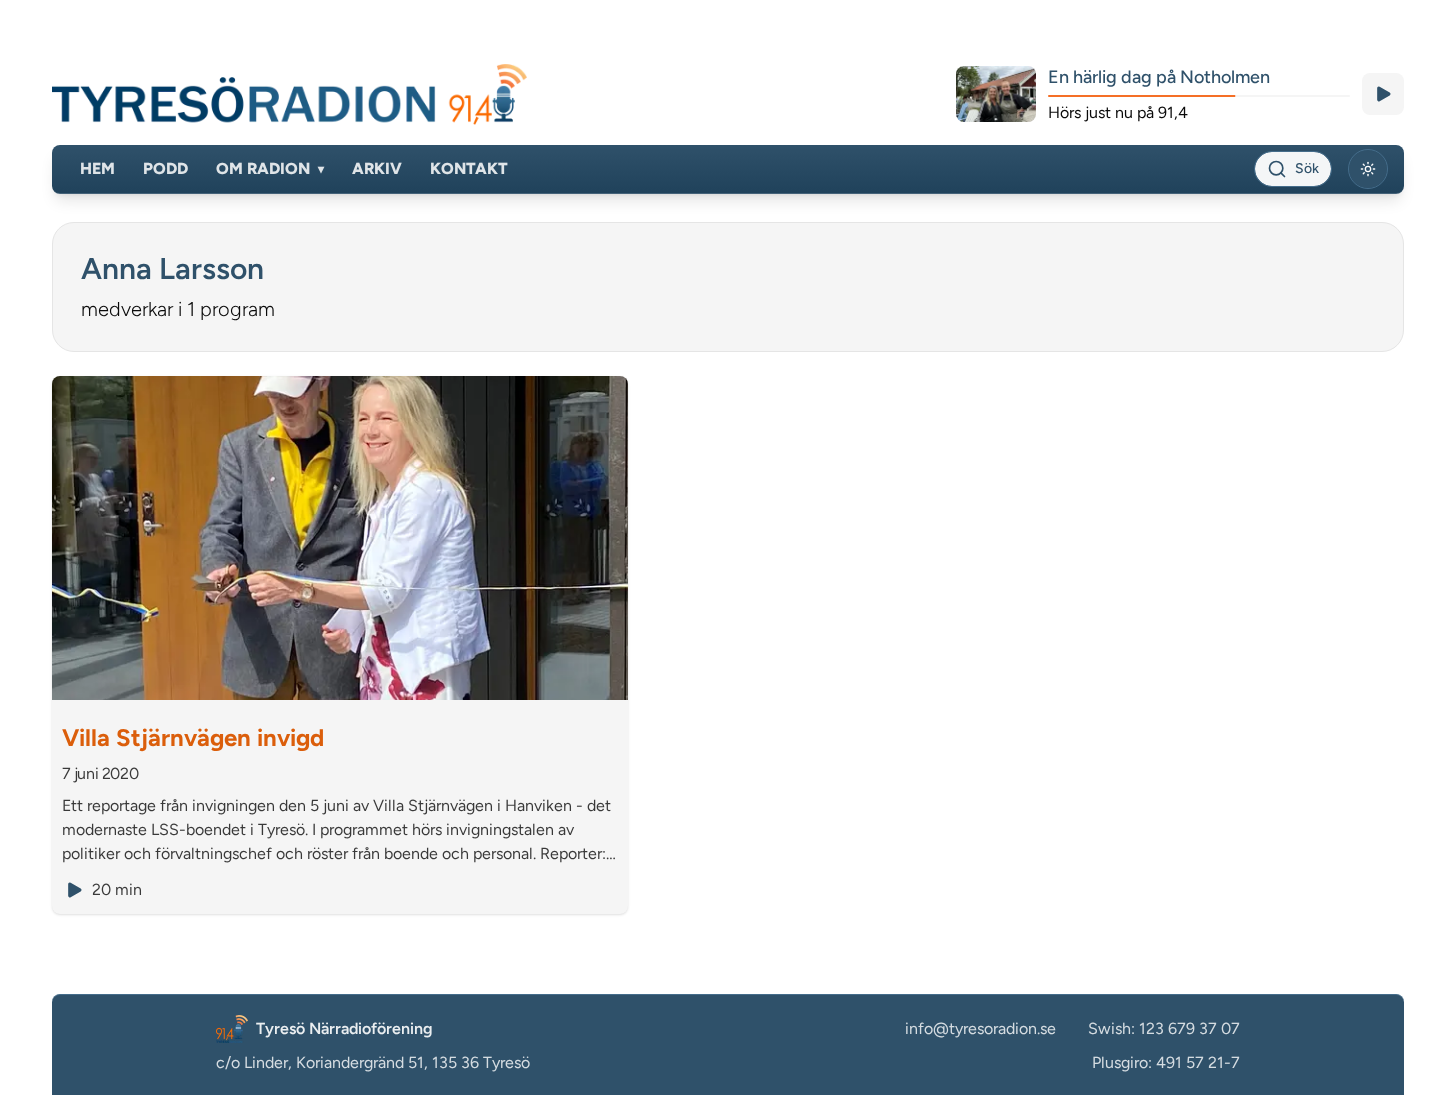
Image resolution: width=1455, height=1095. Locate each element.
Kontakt (469, 168)
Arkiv (377, 168)
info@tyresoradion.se (980, 1028)
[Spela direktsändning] (1383, 94)
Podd (165, 168)
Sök (1307, 168)
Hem (97, 168)
